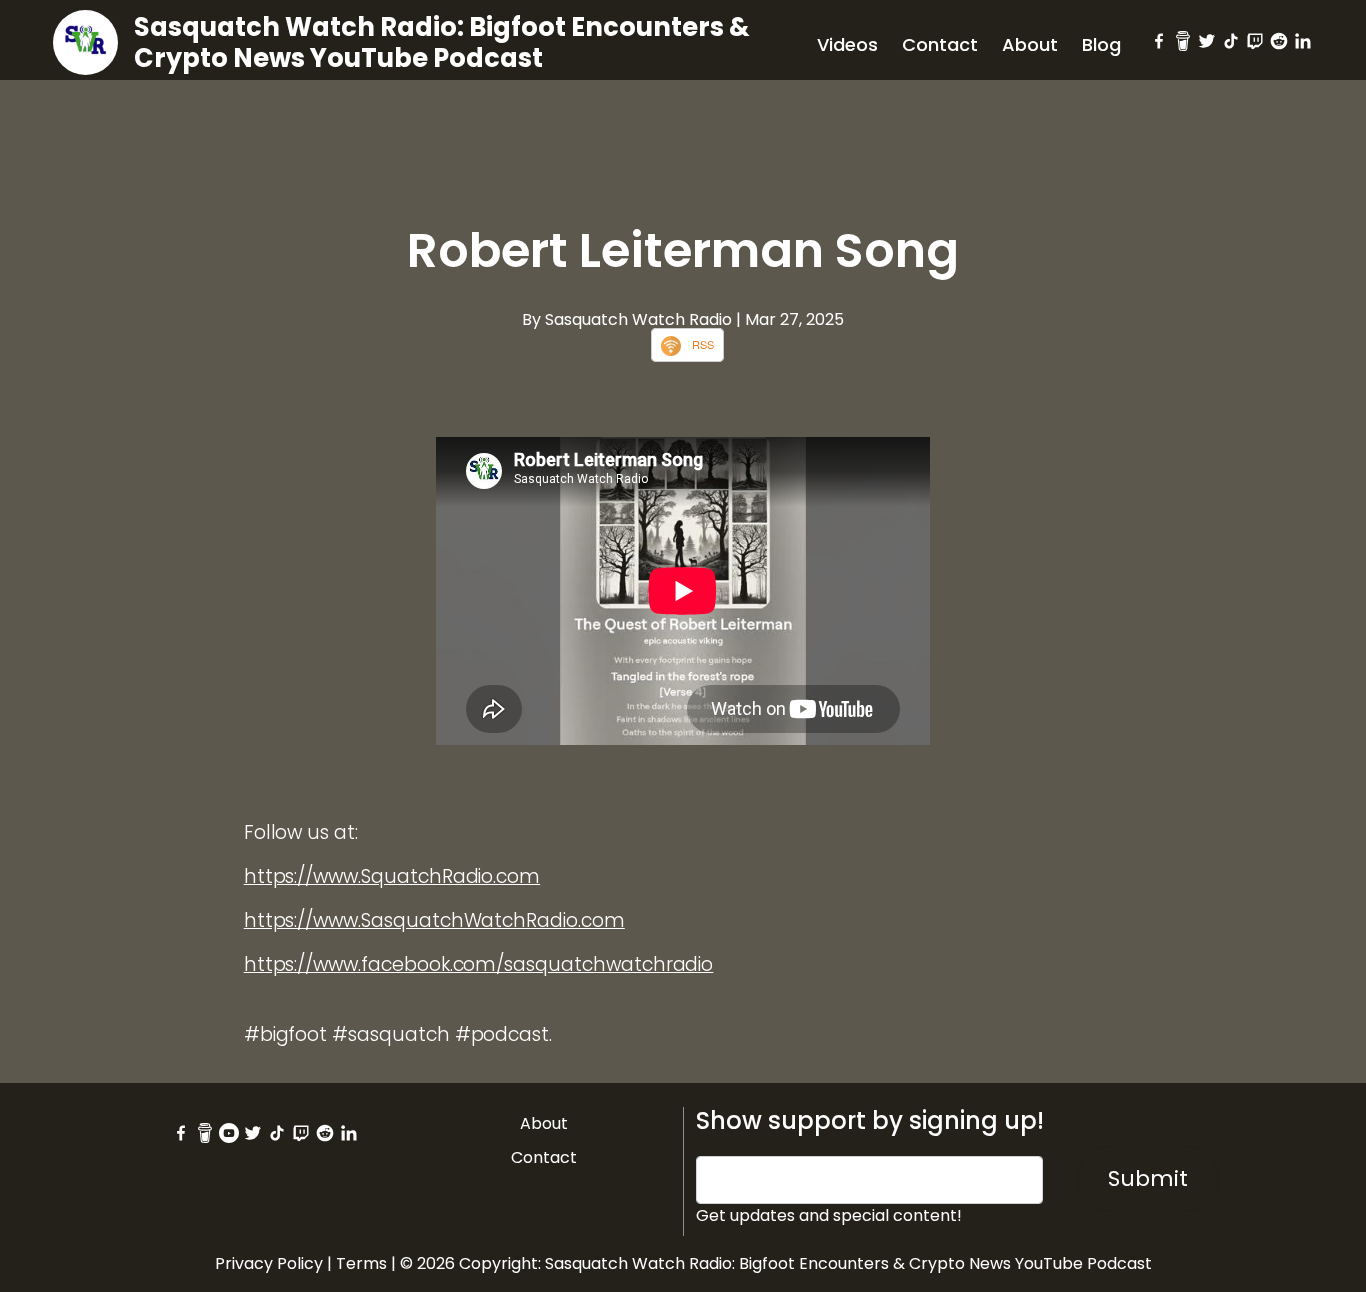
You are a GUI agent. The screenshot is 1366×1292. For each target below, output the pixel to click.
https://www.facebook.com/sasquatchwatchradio (479, 964)
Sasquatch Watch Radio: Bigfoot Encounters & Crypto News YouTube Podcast (442, 42)
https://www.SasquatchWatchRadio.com (434, 920)
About (1030, 44)
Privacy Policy (269, 1263)
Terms (361, 1263)
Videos (847, 44)
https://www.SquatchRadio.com (392, 876)
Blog (1101, 44)
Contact (940, 44)
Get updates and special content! (829, 1215)
